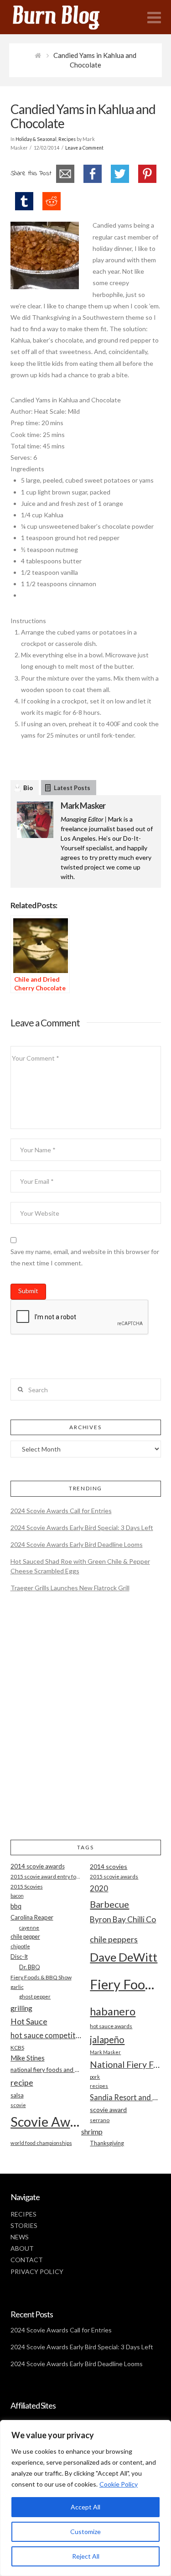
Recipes (67, 139)
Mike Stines (28, 2058)
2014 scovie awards (38, 1866)
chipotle (20, 1946)
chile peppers (114, 1939)
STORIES (24, 2225)
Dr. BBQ (30, 1967)
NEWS (20, 2237)
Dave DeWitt (124, 1957)
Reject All (86, 2556)
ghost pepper (35, 1996)
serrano (100, 2120)
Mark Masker (83, 806)
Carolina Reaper (32, 1917)
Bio (28, 788)
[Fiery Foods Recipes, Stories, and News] (65, 17)
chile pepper (25, 1937)
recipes (99, 2086)
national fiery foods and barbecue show (46, 2070)
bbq (16, 1906)
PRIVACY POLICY (37, 2272)
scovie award (108, 2110)
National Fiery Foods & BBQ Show (125, 2064)
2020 (99, 1888)
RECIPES (23, 2214)
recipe (22, 2082)
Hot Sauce (29, 2021)
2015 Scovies (27, 1886)
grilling (21, 2008)
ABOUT (22, 2248)
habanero (113, 2011)
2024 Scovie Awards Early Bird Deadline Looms (77, 1544)
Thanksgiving (107, 2143)
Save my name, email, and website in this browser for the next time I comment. (85, 1257)
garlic (17, 1987)
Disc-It (19, 1957)
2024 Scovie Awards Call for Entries (61, 1511)
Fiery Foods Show (125, 1984)
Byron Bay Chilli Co (123, 1919)
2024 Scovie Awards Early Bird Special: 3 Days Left (82, 1527)
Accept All (85, 2507)
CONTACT (27, 2260)
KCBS (17, 2048)
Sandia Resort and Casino (125, 2097)
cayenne (29, 1928)
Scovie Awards (46, 2121)
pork (95, 2077)
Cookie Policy (119, 2484)
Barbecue (109, 1904)
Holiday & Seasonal (36, 139)
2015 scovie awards (114, 1876)
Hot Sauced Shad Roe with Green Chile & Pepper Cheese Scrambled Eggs (80, 1566)
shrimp (92, 2131)
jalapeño (107, 2040)
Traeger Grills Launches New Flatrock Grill (70, 1588)
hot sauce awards (111, 2026)
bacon (17, 1896)
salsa (17, 2095)
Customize (85, 2532)
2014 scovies (109, 1866)
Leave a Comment (84, 148)
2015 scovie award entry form (46, 1876)
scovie (18, 2105)
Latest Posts (72, 788)
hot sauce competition (46, 2035)
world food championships (41, 2143)
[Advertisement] (85, 1724)
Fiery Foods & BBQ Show (41, 1977)
